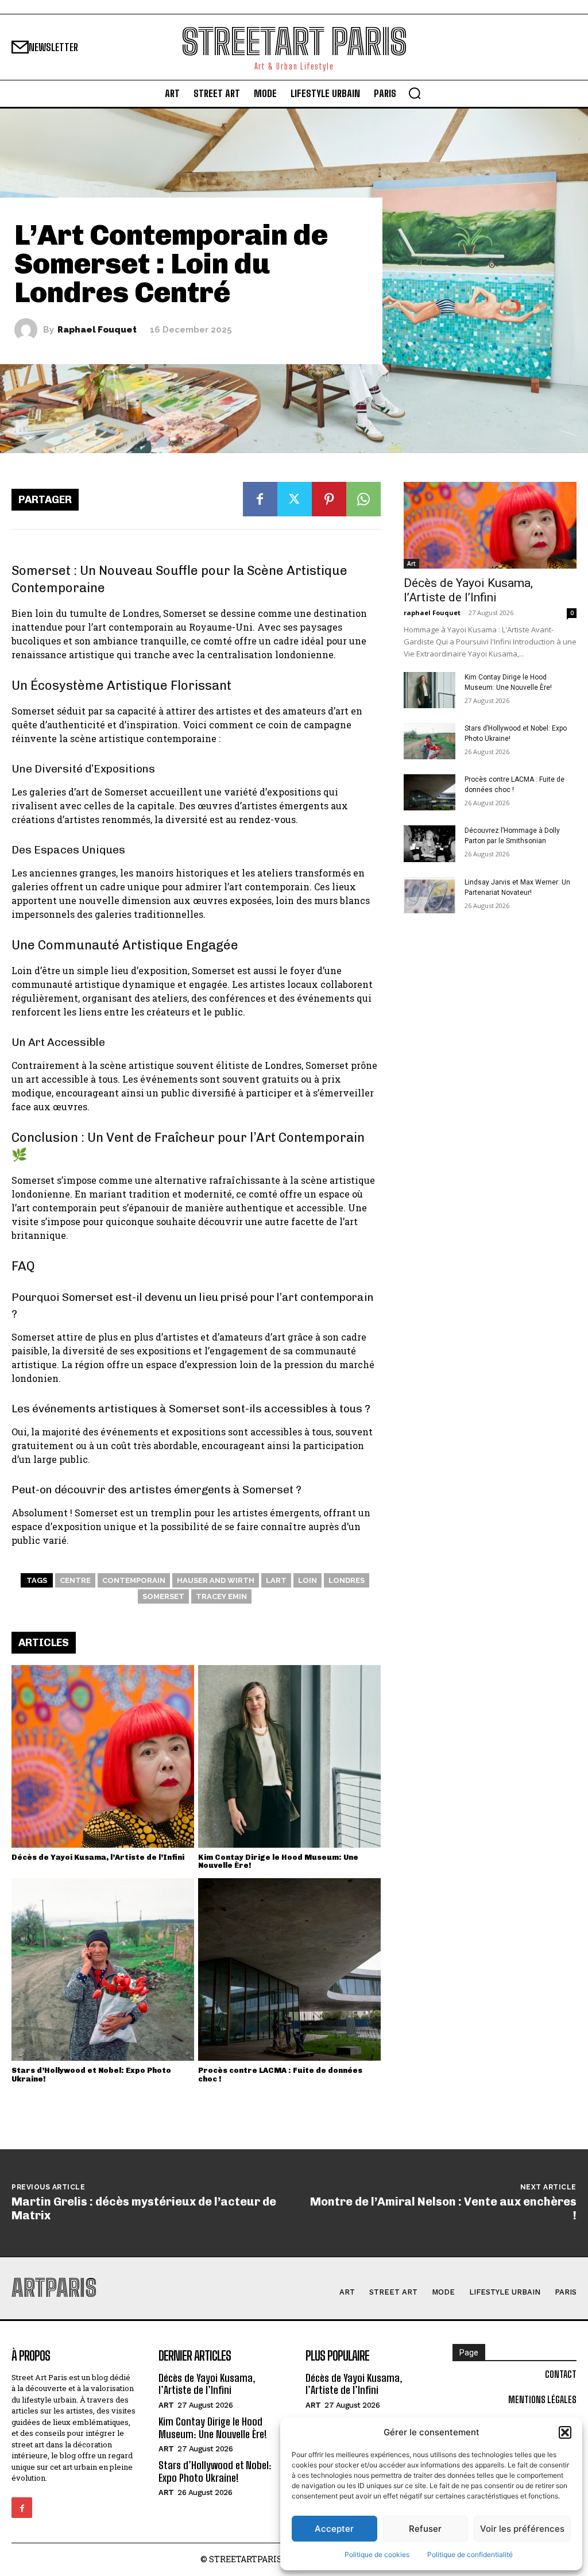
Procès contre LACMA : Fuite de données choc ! (280, 2074)
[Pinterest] (329, 499)
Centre (75, 1580)
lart (276, 1580)
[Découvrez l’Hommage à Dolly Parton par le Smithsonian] (430, 843)
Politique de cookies (377, 2554)
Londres (347, 1580)
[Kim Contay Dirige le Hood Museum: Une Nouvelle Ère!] (289, 1756)
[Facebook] (260, 499)
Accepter (334, 2529)
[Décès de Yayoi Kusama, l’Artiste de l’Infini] (103, 1756)
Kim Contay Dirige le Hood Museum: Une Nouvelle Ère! (278, 1861)
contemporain (134, 1580)
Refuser (425, 2529)
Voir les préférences (522, 2529)
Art (411, 563)
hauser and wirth (216, 1580)
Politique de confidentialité (470, 2554)
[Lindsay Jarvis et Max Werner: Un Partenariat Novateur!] (430, 895)
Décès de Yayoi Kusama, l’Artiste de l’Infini (98, 1857)
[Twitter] (295, 499)
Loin (307, 1580)
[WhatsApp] (363, 499)
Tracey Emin (221, 1596)
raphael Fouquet (97, 330)
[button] (565, 2432)
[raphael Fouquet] (29, 330)
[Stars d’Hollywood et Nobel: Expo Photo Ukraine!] (103, 1969)
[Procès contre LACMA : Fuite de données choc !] (289, 1969)
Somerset (163, 1596)
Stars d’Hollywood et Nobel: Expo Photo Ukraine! (91, 2074)
